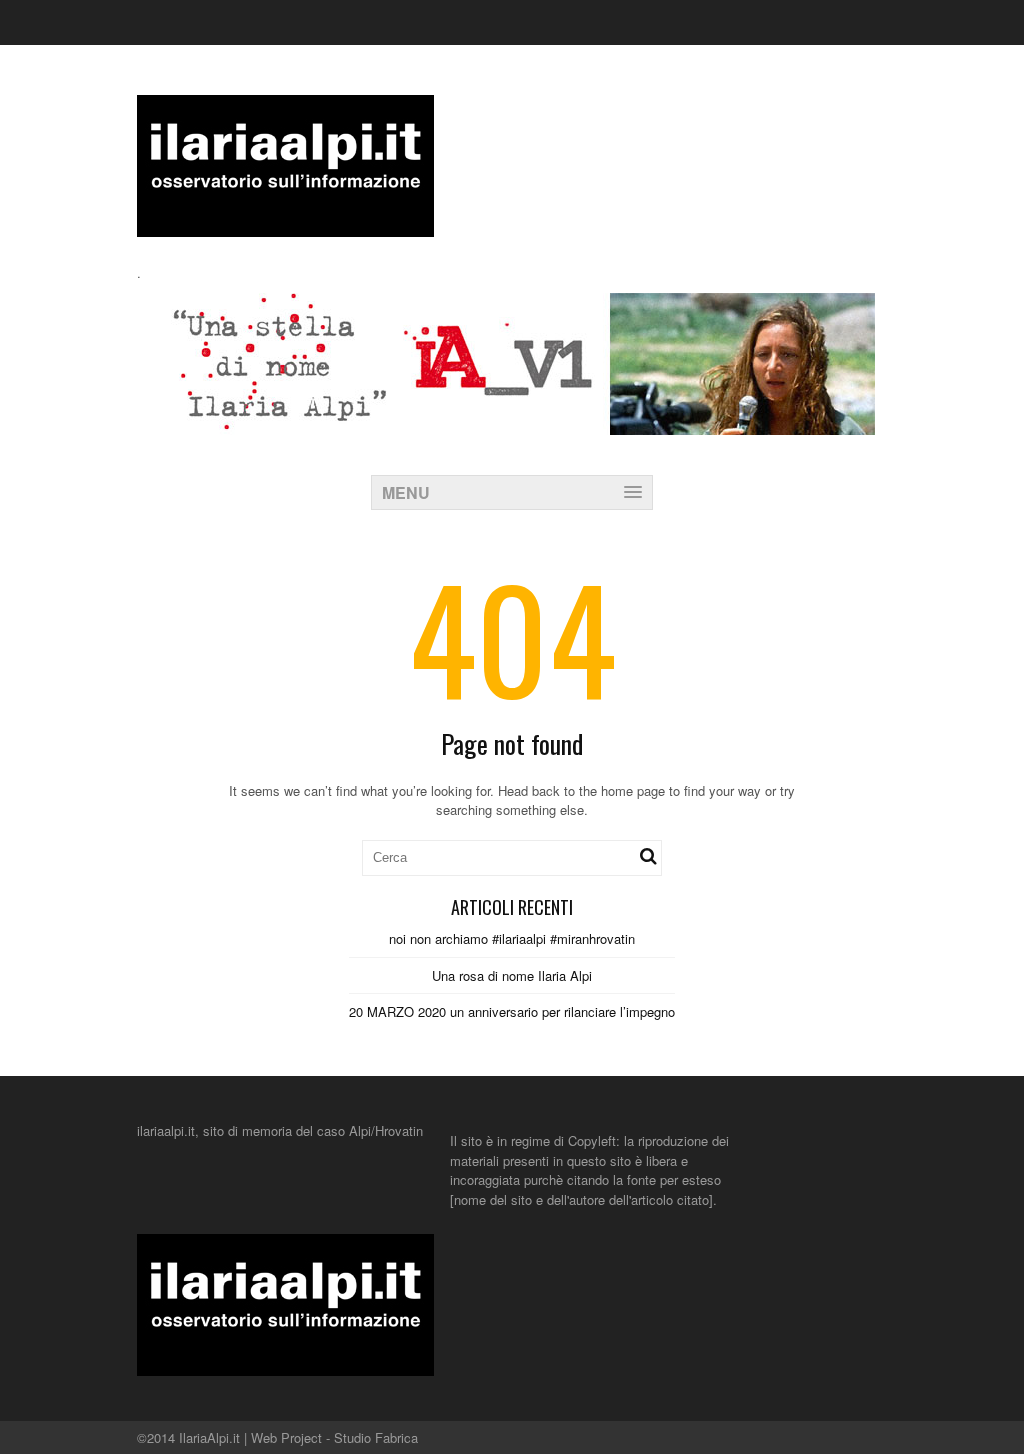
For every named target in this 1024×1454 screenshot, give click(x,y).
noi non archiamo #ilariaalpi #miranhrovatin (512, 938)
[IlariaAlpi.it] (285, 224)
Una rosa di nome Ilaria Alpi (512, 975)
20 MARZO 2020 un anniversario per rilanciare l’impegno (512, 1011)
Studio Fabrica (376, 1437)
